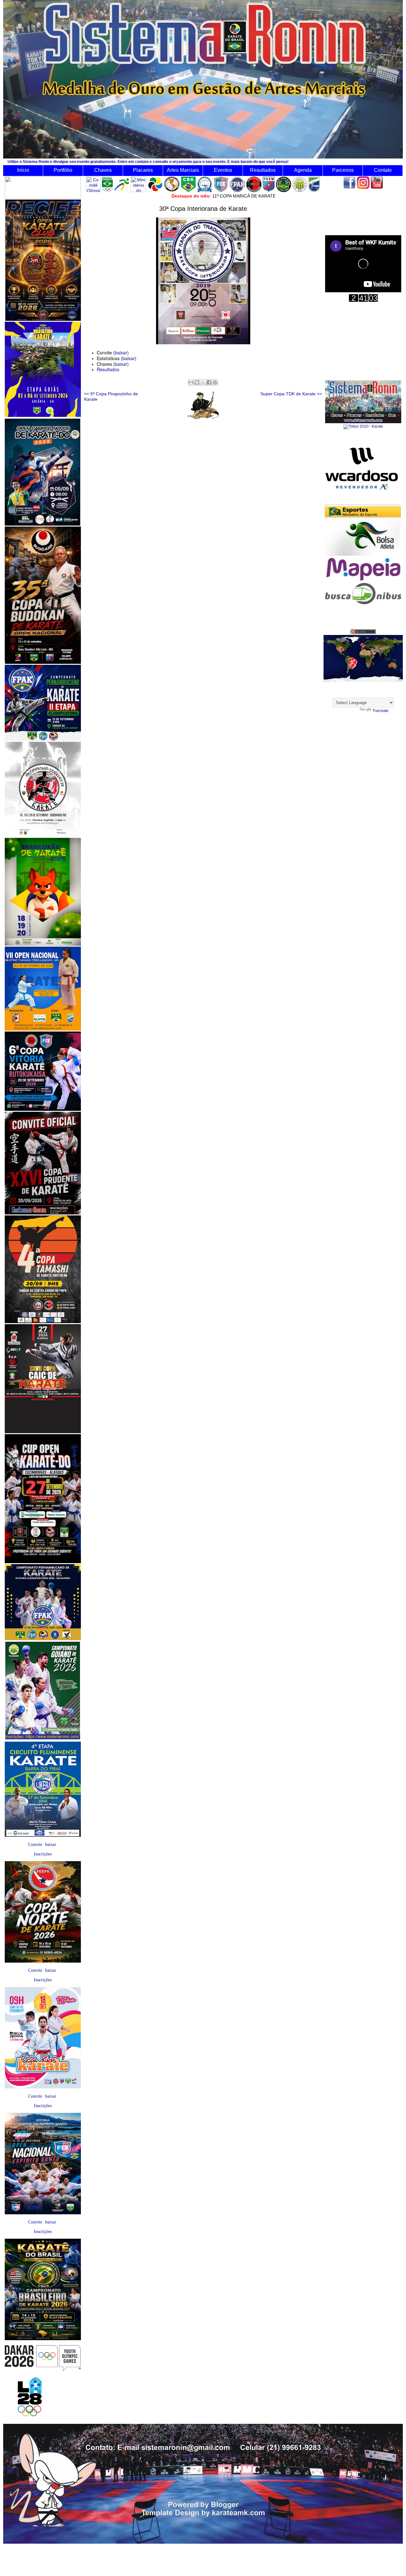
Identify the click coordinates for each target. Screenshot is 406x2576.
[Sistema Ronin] (363, 422)
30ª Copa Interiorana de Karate (203, 209)
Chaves (103, 170)
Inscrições (43, 1854)
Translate (380, 711)
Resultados (263, 170)
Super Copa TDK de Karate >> (291, 394)
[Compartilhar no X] (203, 382)
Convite (35, 1845)
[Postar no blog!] (197, 382)
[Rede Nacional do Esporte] (363, 554)
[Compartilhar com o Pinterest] (215, 382)
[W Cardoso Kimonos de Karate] (362, 504)
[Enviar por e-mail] (191, 382)
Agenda (303, 170)
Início (23, 170)
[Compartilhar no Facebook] (209, 382)
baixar (51, 1845)
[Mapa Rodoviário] (363, 581)
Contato (383, 170)
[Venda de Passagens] (363, 603)
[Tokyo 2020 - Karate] (363, 426)
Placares (143, 170)
